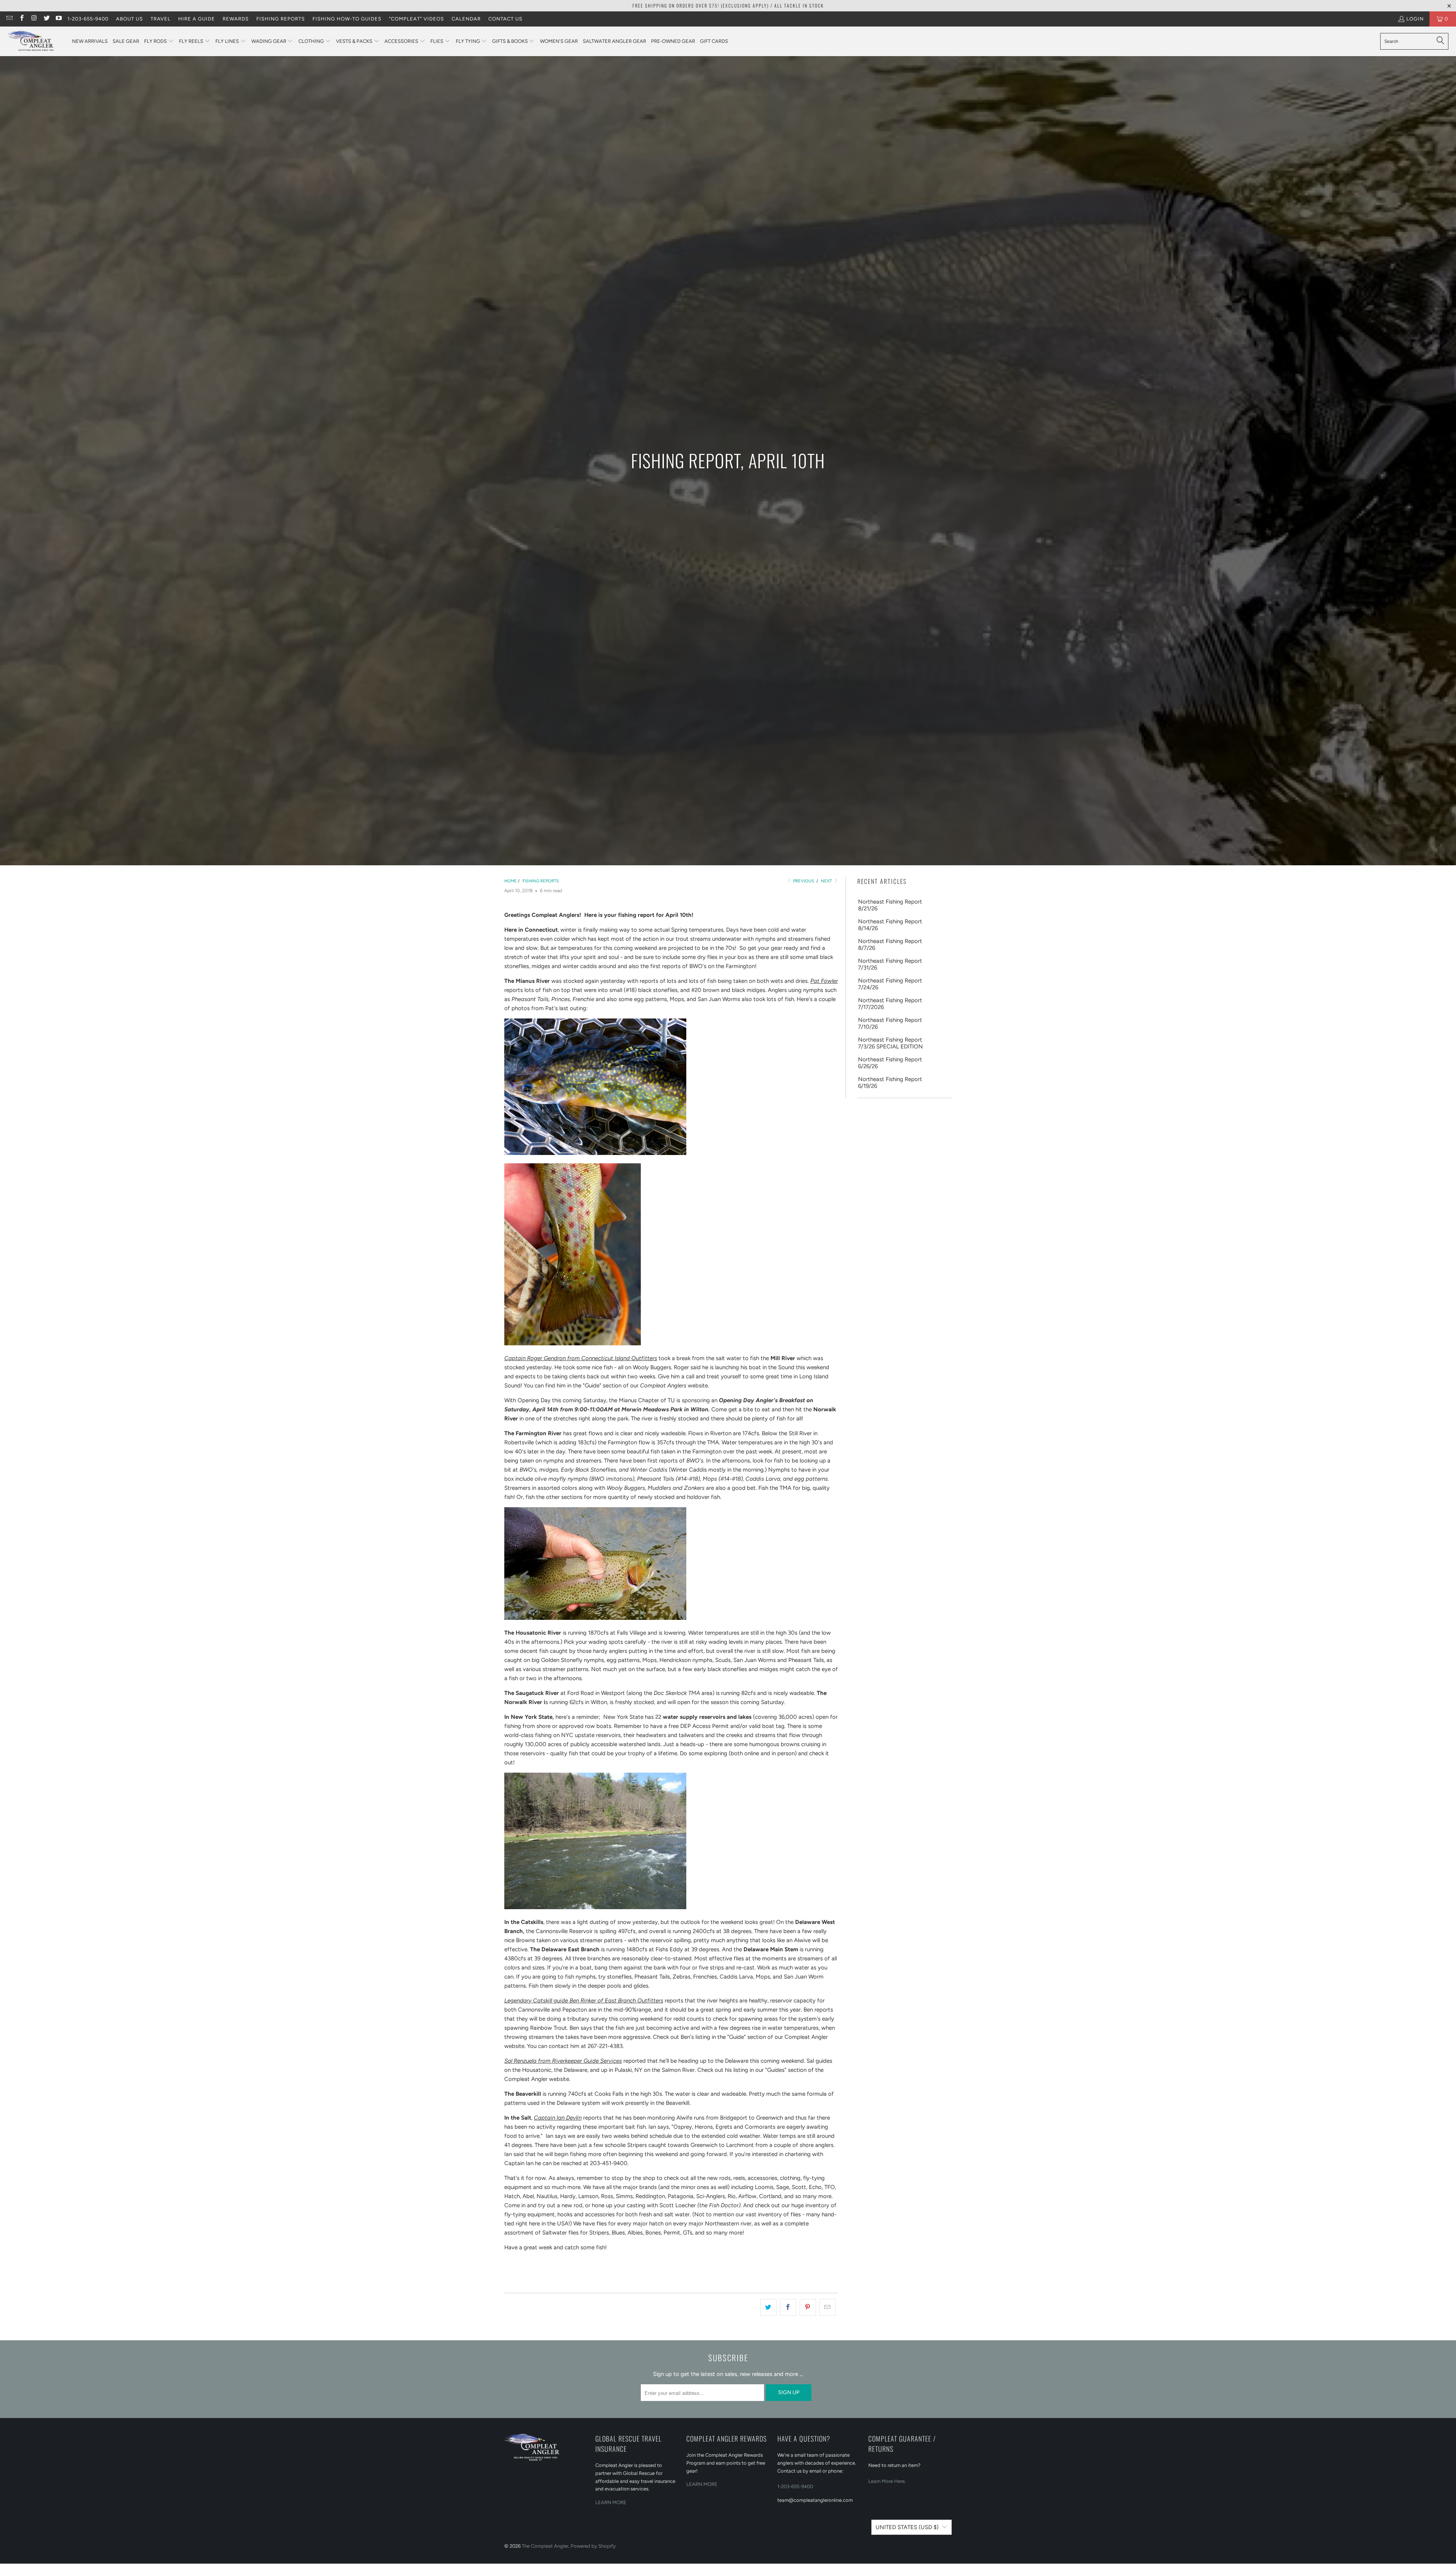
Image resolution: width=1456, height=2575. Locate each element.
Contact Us (505, 19)
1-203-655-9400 (88, 19)
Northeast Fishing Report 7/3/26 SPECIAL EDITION (890, 1043)
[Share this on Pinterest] (808, 2307)
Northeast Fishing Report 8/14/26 (890, 925)
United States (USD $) (907, 2527)
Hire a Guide (197, 19)
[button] (159, 42)
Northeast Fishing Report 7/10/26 (890, 1023)
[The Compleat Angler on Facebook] (21, 19)
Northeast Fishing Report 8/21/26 (890, 905)
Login (1415, 19)
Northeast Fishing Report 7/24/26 (890, 984)
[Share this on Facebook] (788, 2307)
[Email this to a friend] (828, 2307)
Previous (803, 881)
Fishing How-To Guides (347, 19)
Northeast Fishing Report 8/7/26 (890, 945)
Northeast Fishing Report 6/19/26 (890, 1083)
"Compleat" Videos (417, 19)
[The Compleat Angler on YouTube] (58, 19)
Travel (161, 19)
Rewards (236, 19)
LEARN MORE (611, 2502)
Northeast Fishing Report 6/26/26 (890, 1063)
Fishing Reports (281, 19)
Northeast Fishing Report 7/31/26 (890, 964)
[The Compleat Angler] (36, 41)
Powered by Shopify (593, 2546)
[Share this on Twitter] (768, 2307)
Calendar (466, 19)
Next (827, 881)
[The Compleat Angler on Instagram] (34, 19)
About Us (129, 19)
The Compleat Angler (545, 2546)
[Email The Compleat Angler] (9, 19)
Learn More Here (886, 2481)
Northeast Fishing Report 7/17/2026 (890, 1004)
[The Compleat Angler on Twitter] (46, 19)
